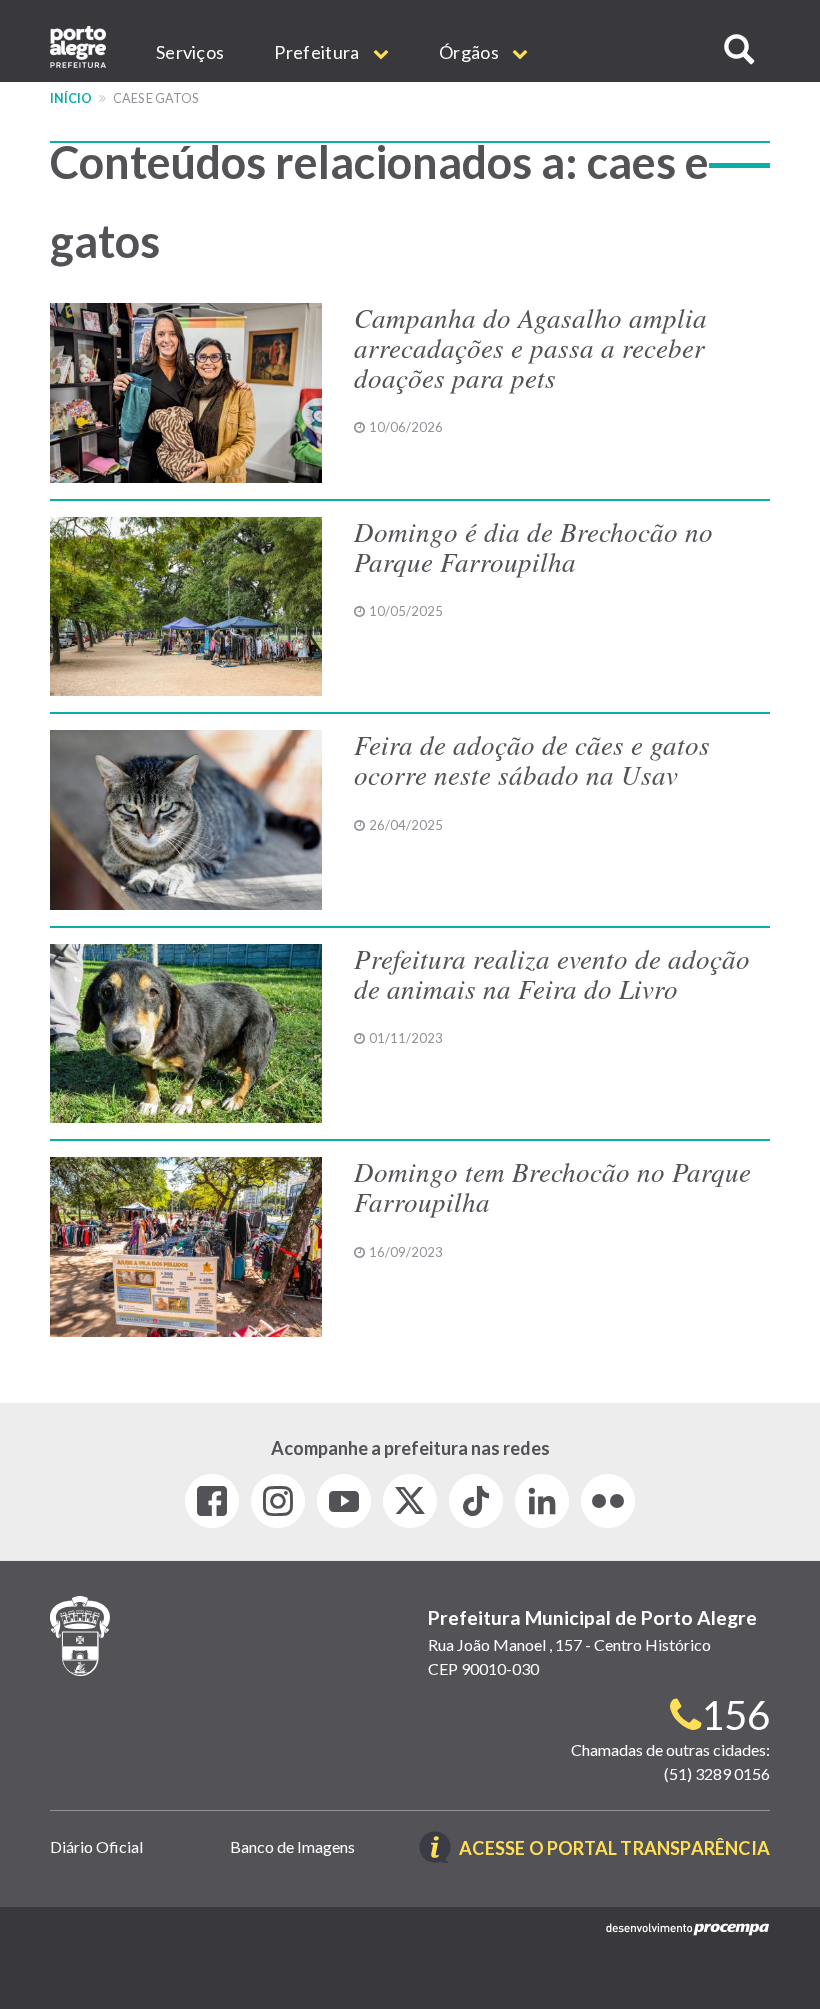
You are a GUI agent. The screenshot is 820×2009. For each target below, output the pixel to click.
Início (71, 98)
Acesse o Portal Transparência (614, 1849)
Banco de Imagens (292, 1846)
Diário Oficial (96, 1846)
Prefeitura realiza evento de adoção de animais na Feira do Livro (552, 973)
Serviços (190, 52)
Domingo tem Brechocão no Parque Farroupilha (552, 1186)
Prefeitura (318, 52)
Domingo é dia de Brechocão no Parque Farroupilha (533, 546)
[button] (739, 49)
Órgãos (470, 52)
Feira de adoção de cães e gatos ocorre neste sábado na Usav (532, 759)
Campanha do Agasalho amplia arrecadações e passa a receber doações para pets (530, 346)
